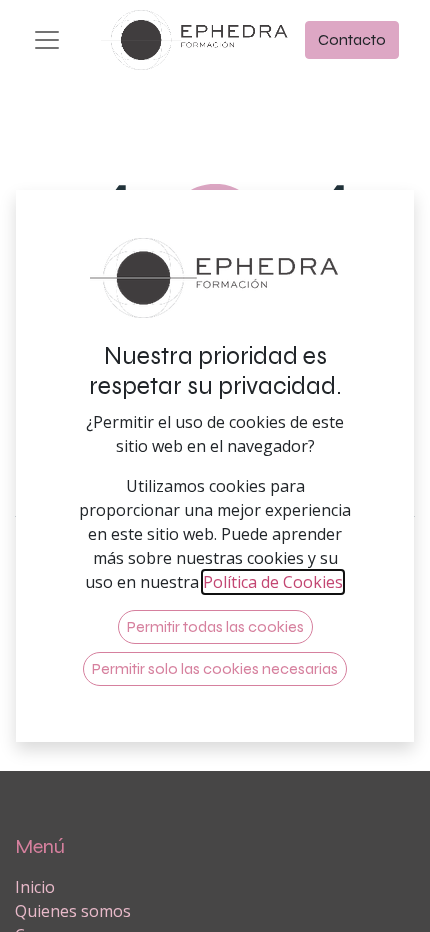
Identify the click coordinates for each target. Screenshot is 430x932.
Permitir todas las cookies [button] (215, 626)
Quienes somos (73, 911)
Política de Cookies (273, 582)
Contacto (352, 39)
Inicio (35, 887)
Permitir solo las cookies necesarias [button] (215, 668)
